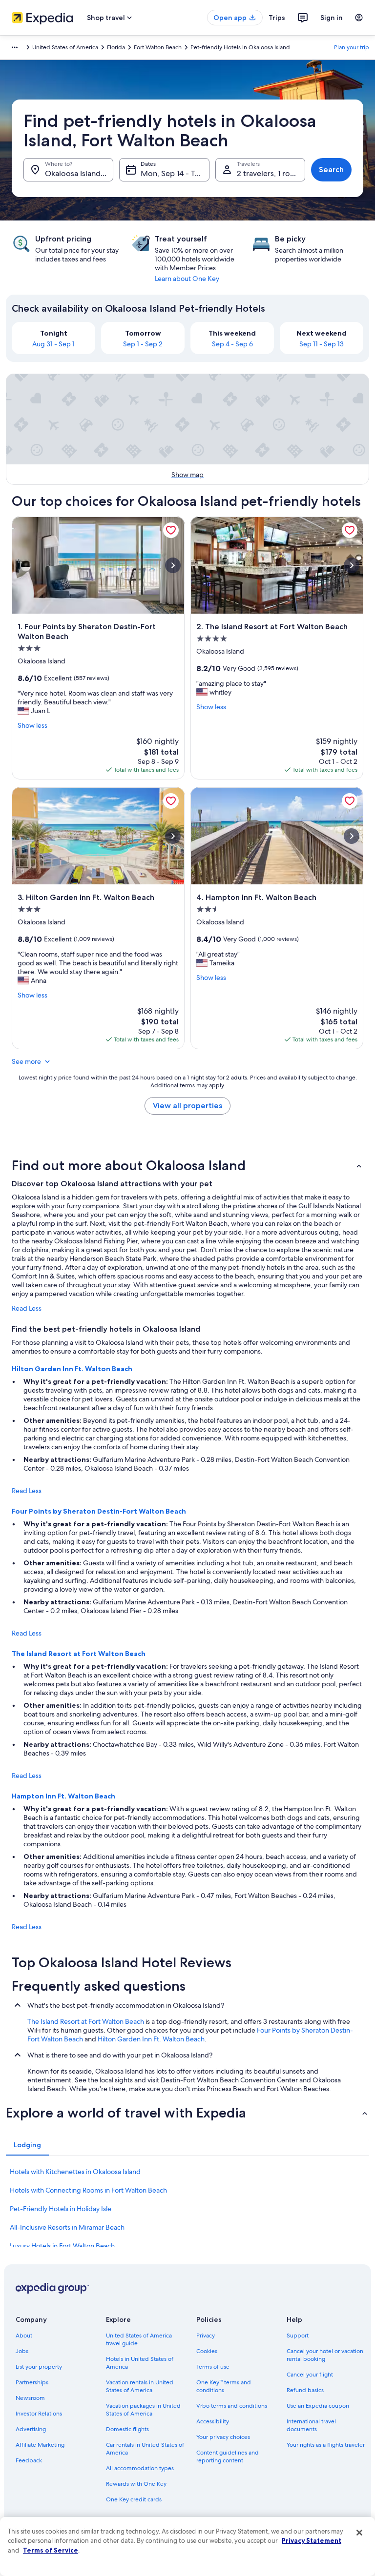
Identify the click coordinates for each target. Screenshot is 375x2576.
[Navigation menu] (359, 18)
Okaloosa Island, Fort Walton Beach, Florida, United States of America (79, 173)
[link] (171, 530)
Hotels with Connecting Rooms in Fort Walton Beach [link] (88, 2190)
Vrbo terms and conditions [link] (232, 2406)
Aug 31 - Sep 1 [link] (53, 344)
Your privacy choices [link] (223, 2437)
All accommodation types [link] (140, 2468)
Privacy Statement (312, 2540)
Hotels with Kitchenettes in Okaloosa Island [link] (75, 2172)
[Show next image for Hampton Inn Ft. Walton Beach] (352, 836)
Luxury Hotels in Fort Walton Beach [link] (62, 2246)
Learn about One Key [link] (187, 279)
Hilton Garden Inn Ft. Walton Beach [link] (151, 2039)
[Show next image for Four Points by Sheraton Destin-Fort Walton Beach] (173, 565)
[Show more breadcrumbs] (15, 47)
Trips (277, 18)
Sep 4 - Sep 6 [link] (232, 344)
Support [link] (298, 2336)
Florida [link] (116, 47)
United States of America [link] (65, 47)
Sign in (332, 18)
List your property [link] (39, 2367)
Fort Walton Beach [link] (158, 47)
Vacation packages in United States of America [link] (143, 2410)
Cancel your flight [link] (310, 2375)
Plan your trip (352, 47)
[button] (187, 1165)
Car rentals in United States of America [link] (145, 2449)
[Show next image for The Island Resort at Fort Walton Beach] (352, 565)
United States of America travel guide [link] (139, 2339)
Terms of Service (51, 2550)
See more (26, 1061)
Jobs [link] (22, 2351)
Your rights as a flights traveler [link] (326, 2445)
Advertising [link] (31, 2429)
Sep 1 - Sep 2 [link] (143, 344)
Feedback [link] (29, 2460)
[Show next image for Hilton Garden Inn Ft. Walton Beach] (173, 836)
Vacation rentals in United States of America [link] (140, 2386)
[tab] (27, 2145)
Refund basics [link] (305, 2390)
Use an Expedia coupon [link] (318, 2406)
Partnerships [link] (32, 2382)
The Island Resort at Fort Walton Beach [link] (86, 2021)
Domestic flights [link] (127, 2429)
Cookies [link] (207, 2351)
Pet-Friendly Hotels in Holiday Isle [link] (61, 2209)
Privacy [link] (206, 2336)
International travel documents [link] (311, 2425)
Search (331, 170)
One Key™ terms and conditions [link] (224, 2386)
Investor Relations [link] (39, 2414)
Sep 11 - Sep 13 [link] (322, 344)
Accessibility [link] (213, 2421)
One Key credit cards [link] (134, 2499)
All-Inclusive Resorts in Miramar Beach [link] (67, 2227)
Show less (32, 725)
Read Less (27, 1308)
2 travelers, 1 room (269, 173)
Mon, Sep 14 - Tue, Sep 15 (175, 173)
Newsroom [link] (30, 2398)
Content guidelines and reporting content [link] (228, 2456)
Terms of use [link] (213, 2367)
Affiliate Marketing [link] (40, 2445)
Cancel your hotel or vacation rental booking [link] (325, 2355)
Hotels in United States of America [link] (140, 2363)
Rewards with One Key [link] (136, 2484)
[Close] (359, 2533)
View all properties (187, 1106)
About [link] (24, 2336)
